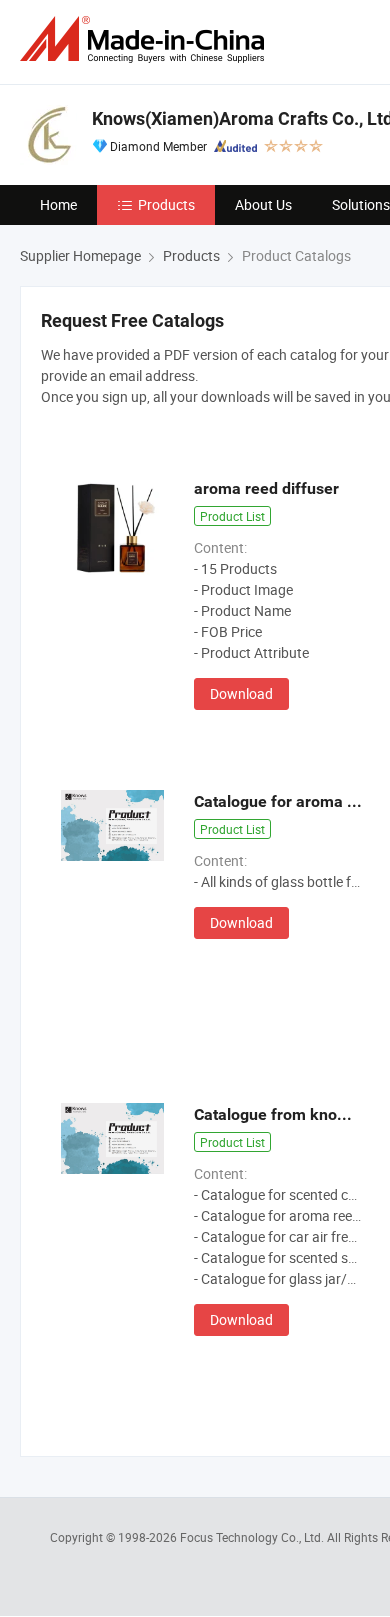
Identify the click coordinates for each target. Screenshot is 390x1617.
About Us (263, 204)
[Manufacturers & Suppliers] (146, 39)
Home (58, 204)
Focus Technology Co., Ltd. (253, 1537)
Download (241, 693)
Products (166, 204)
